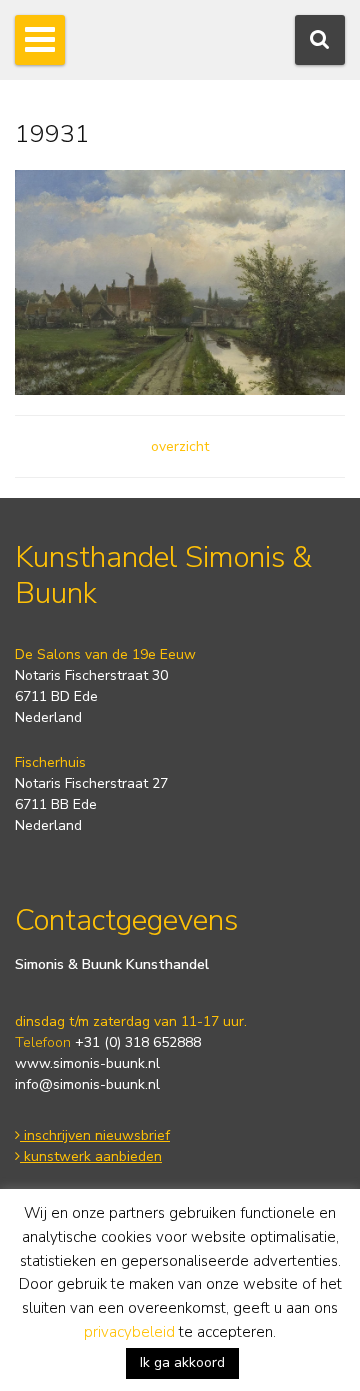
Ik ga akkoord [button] (182, 1362)
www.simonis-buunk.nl (87, 1063)
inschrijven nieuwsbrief (95, 1135)
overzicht (180, 446)
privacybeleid (129, 1332)
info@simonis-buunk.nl (87, 1084)
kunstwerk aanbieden (91, 1156)
